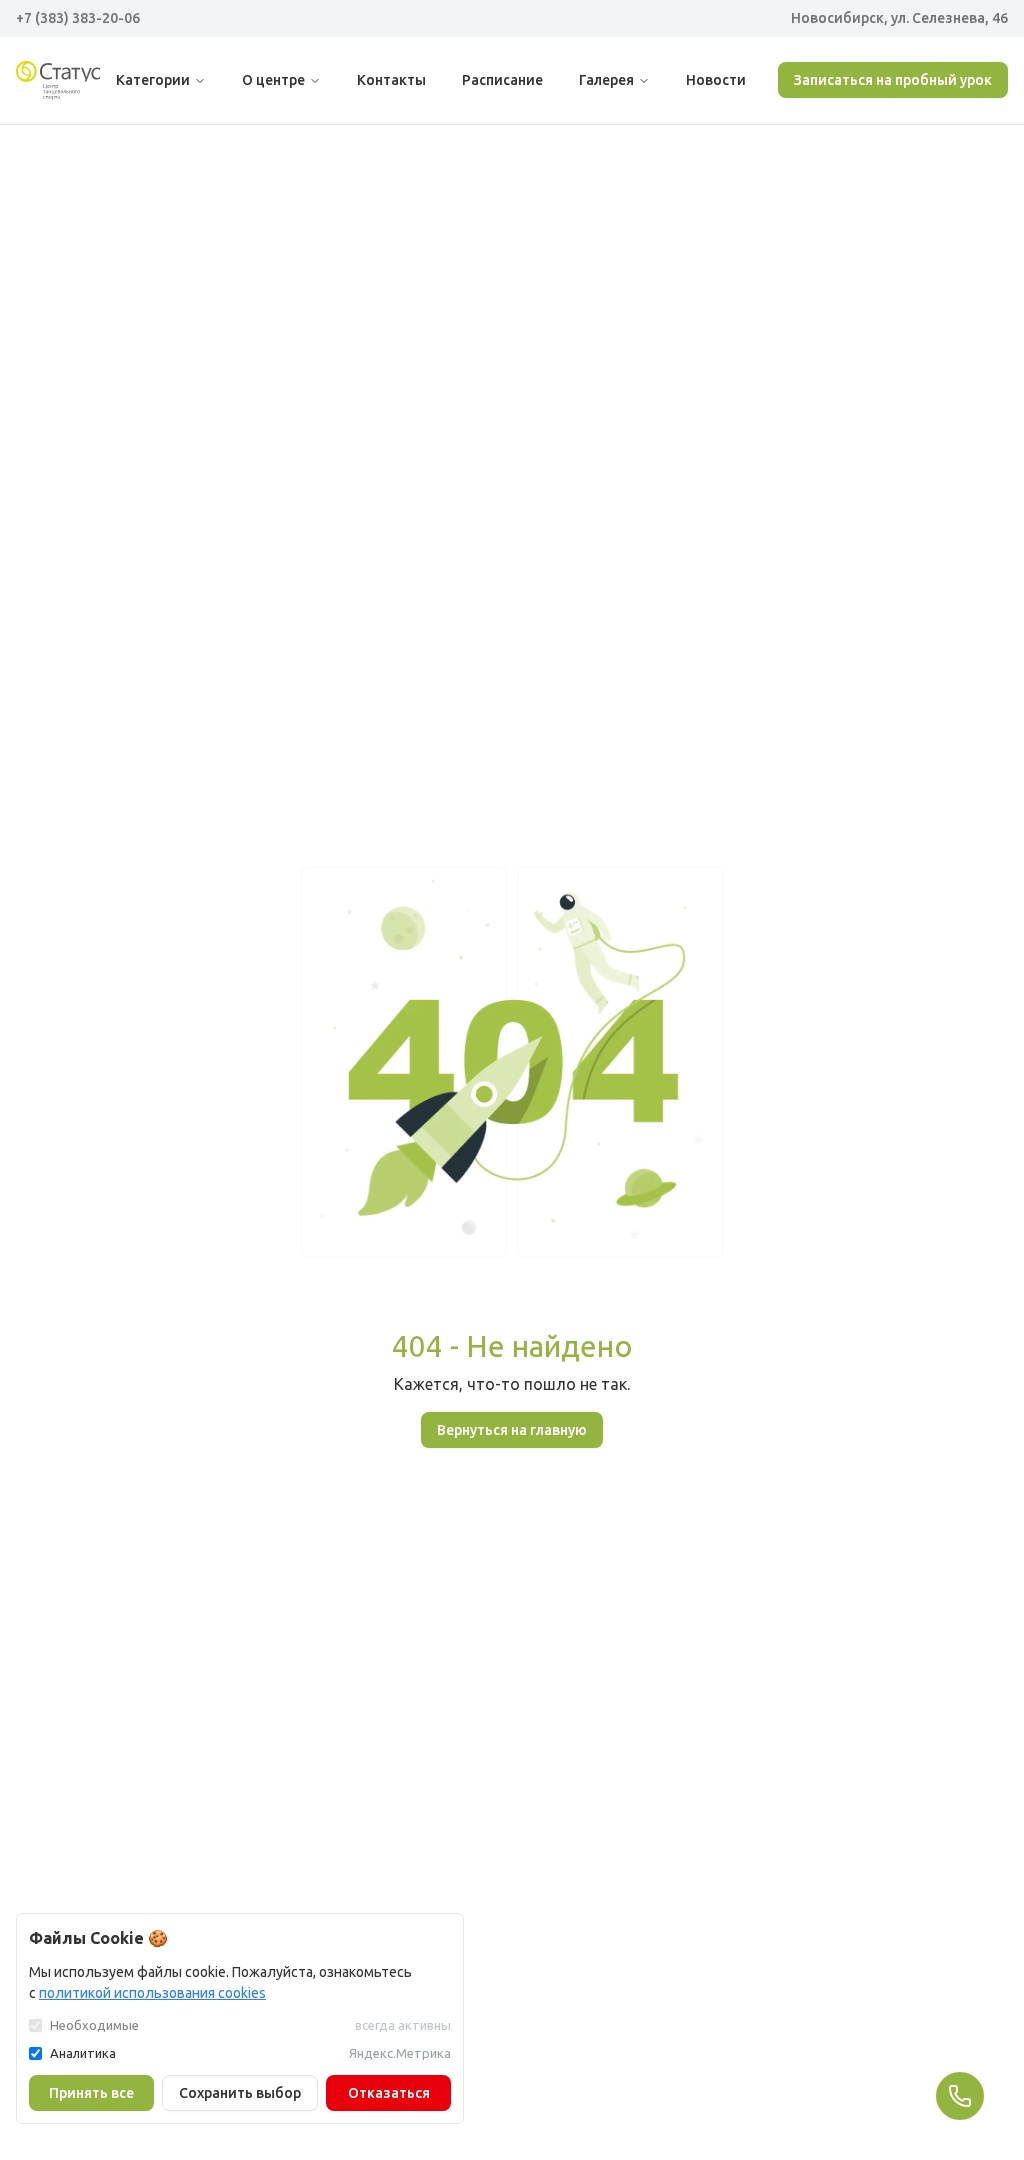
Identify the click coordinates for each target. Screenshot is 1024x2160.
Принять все (91, 2093)
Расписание (502, 80)
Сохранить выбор (240, 2093)
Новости (716, 80)
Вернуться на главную (512, 1430)
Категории (153, 80)
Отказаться (389, 2093)
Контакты (391, 80)
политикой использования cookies (152, 1993)
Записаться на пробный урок (893, 80)
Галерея (606, 80)
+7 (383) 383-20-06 (78, 18)
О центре (273, 80)
